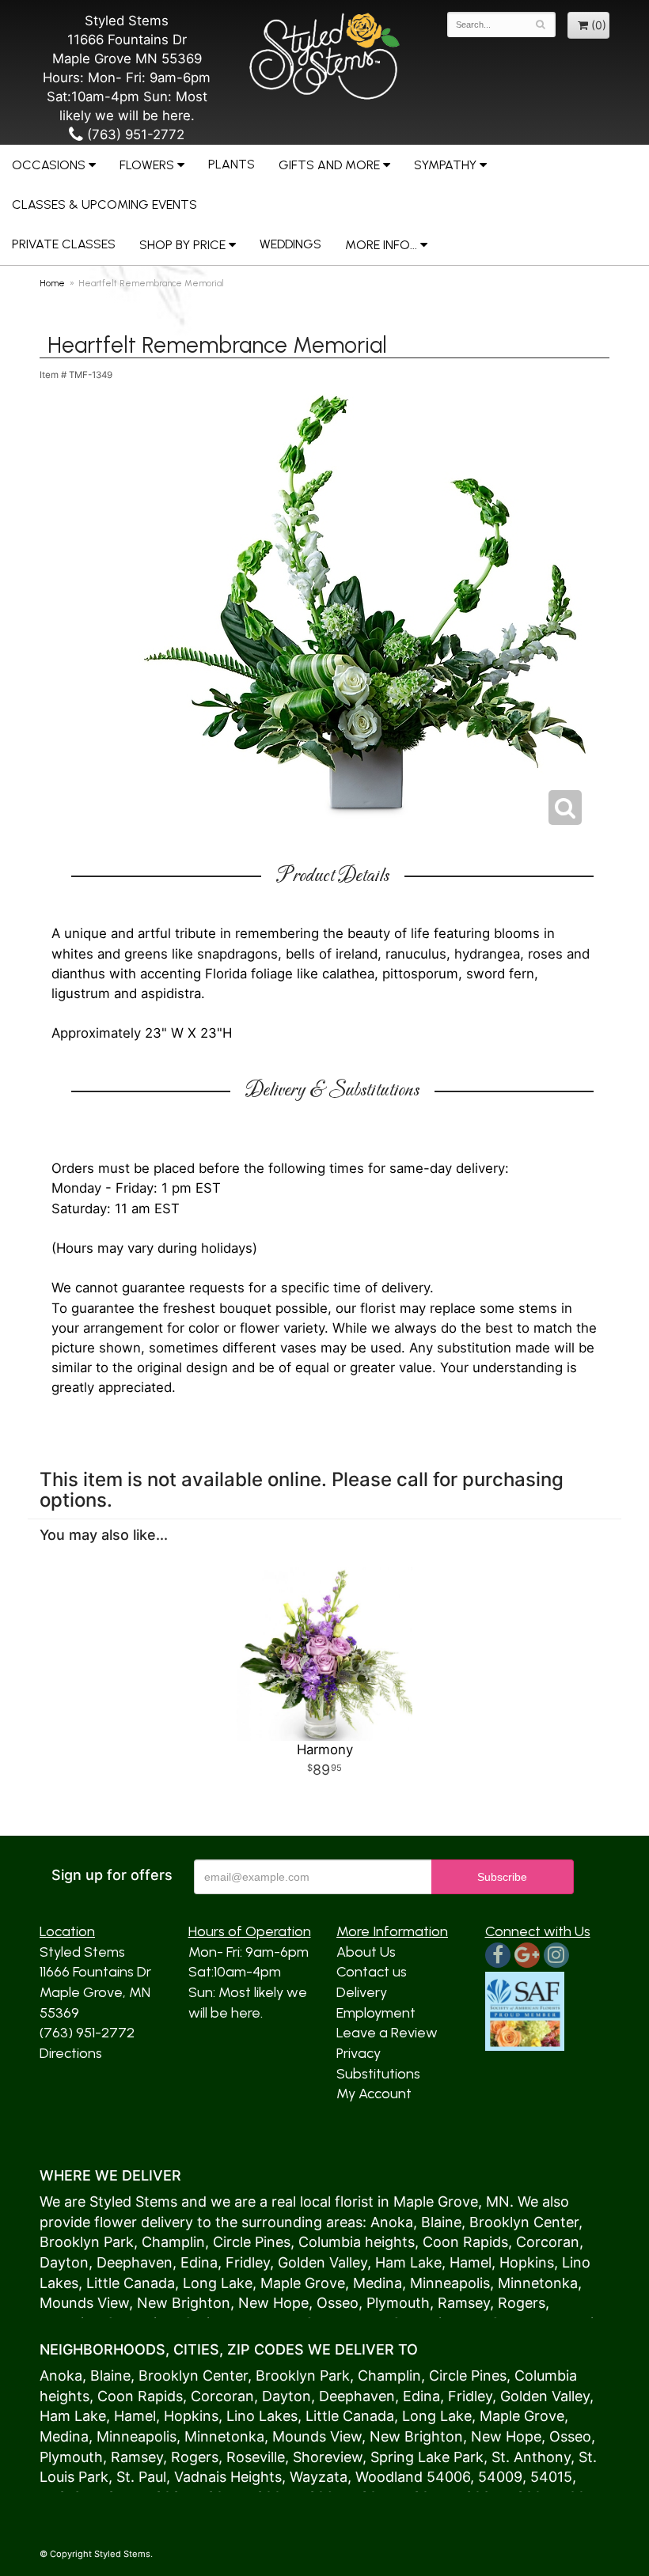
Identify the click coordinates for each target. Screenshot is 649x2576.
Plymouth (398, 2303)
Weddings (290, 244)
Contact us (372, 1972)
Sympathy (445, 165)
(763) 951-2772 (134, 134)
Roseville (256, 2457)
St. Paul (141, 2477)
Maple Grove (436, 2202)
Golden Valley (323, 2262)
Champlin (173, 2242)
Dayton (64, 2262)
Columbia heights (357, 2242)
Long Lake (218, 2283)
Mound (63, 2303)
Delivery (362, 1992)
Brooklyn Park (87, 2242)
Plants (232, 164)
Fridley (248, 2262)
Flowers (147, 165)
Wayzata (319, 2477)
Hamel (471, 2262)
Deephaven (135, 2262)
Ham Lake (408, 2262)
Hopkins (527, 2262)
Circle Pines (252, 2242)
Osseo (338, 2303)
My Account (374, 2094)
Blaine (441, 2222)
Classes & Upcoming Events (104, 204)
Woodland (389, 2477)
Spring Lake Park (427, 2457)
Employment (376, 2013)
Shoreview (328, 2457)
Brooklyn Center (524, 2222)
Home (52, 283)
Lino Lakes (262, 2416)
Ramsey (464, 2303)
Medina (378, 2283)
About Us (366, 1952)
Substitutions (378, 2074)
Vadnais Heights (228, 2477)
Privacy (359, 2053)
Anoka (392, 2222)
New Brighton (184, 2303)
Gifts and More (329, 165)
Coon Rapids (465, 2242)
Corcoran (548, 2242)
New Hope (273, 2303)
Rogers (522, 2303)
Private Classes (64, 244)
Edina (199, 2262)
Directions (71, 2053)
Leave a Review (387, 2033)
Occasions (49, 165)
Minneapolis (450, 2283)
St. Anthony (531, 2457)
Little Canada (131, 2283)
